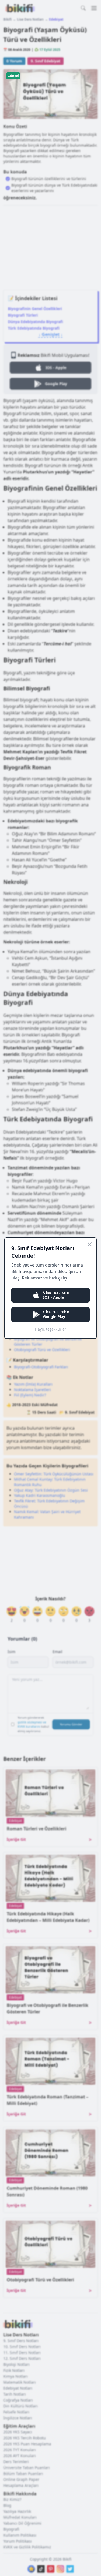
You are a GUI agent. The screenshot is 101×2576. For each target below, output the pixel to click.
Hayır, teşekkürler (51, 1329)
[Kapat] (90, 1244)
